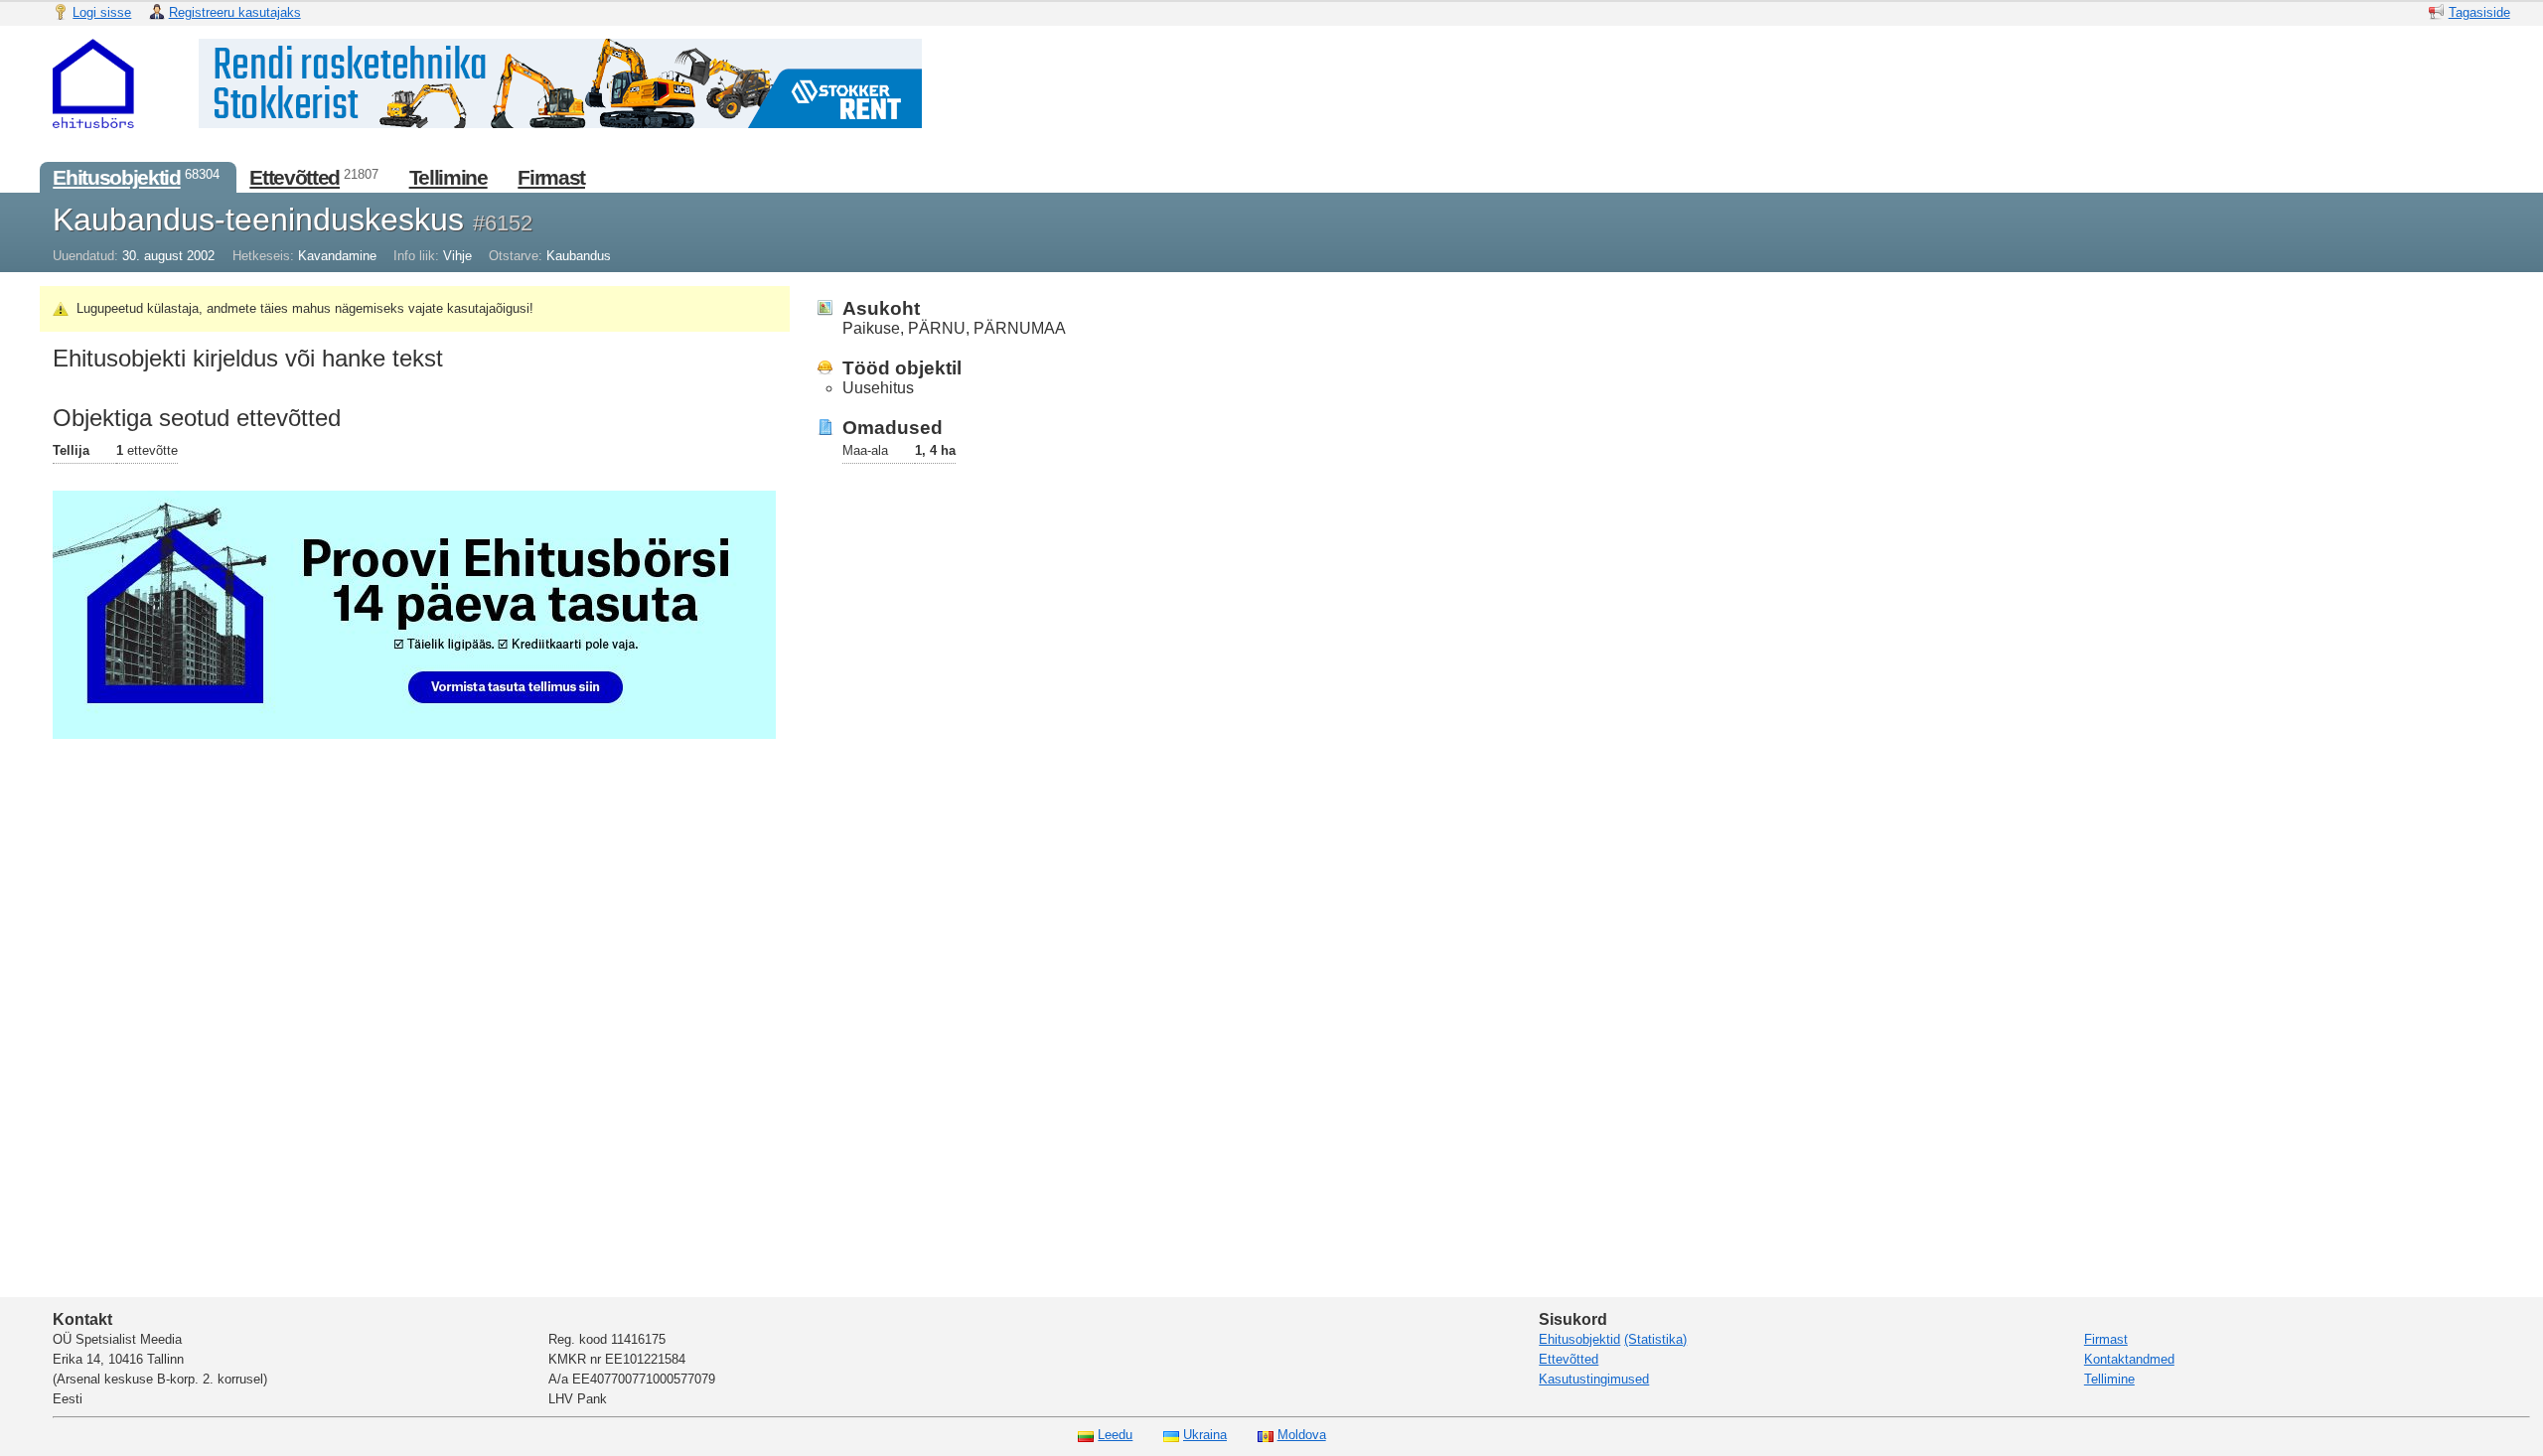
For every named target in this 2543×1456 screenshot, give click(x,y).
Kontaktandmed (2129, 1359)
